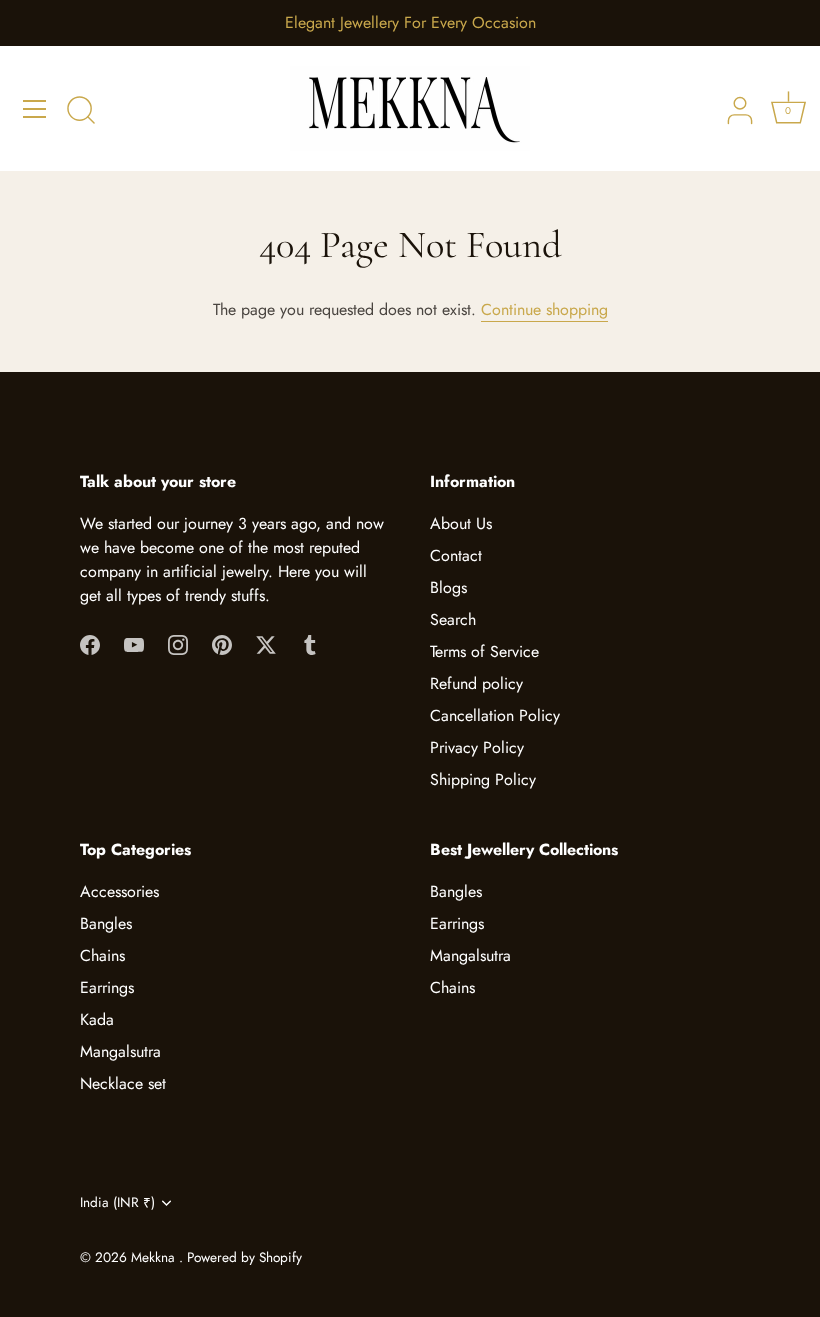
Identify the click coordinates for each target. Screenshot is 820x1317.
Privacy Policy (477, 747)
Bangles (106, 923)
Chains (102, 955)
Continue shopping (544, 309)
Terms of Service (484, 651)
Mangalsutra (120, 1051)
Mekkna (155, 1257)
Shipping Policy (483, 779)
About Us (461, 523)
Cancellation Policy (495, 715)
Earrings (107, 987)
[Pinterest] (222, 643)
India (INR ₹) (117, 1202)
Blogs (448, 587)
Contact (456, 555)
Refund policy (476, 683)
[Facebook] (90, 643)
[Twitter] (266, 643)
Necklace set (123, 1083)
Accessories (119, 891)
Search (453, 619)
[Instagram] (178, 643)
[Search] (81, 112)
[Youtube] (134, 643)
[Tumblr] (310, 643)
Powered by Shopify (244, 1257)
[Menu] (35, 109)
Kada (97, 1019)
